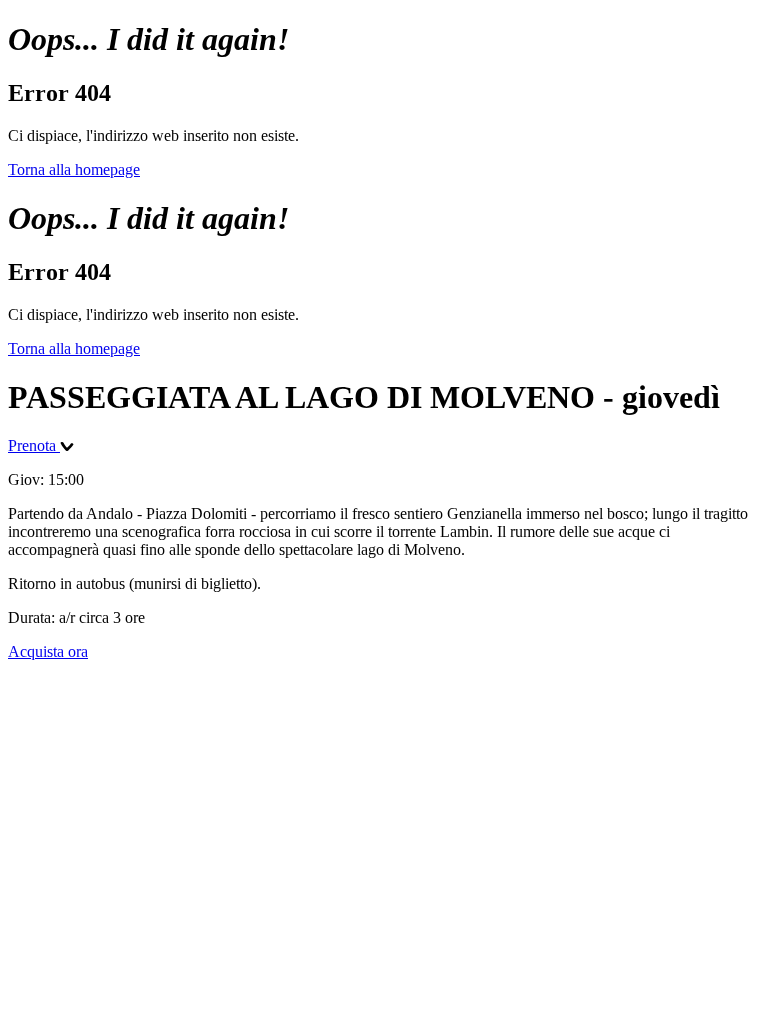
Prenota (34, 445)
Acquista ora (48, 651)
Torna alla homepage (74, 169)
